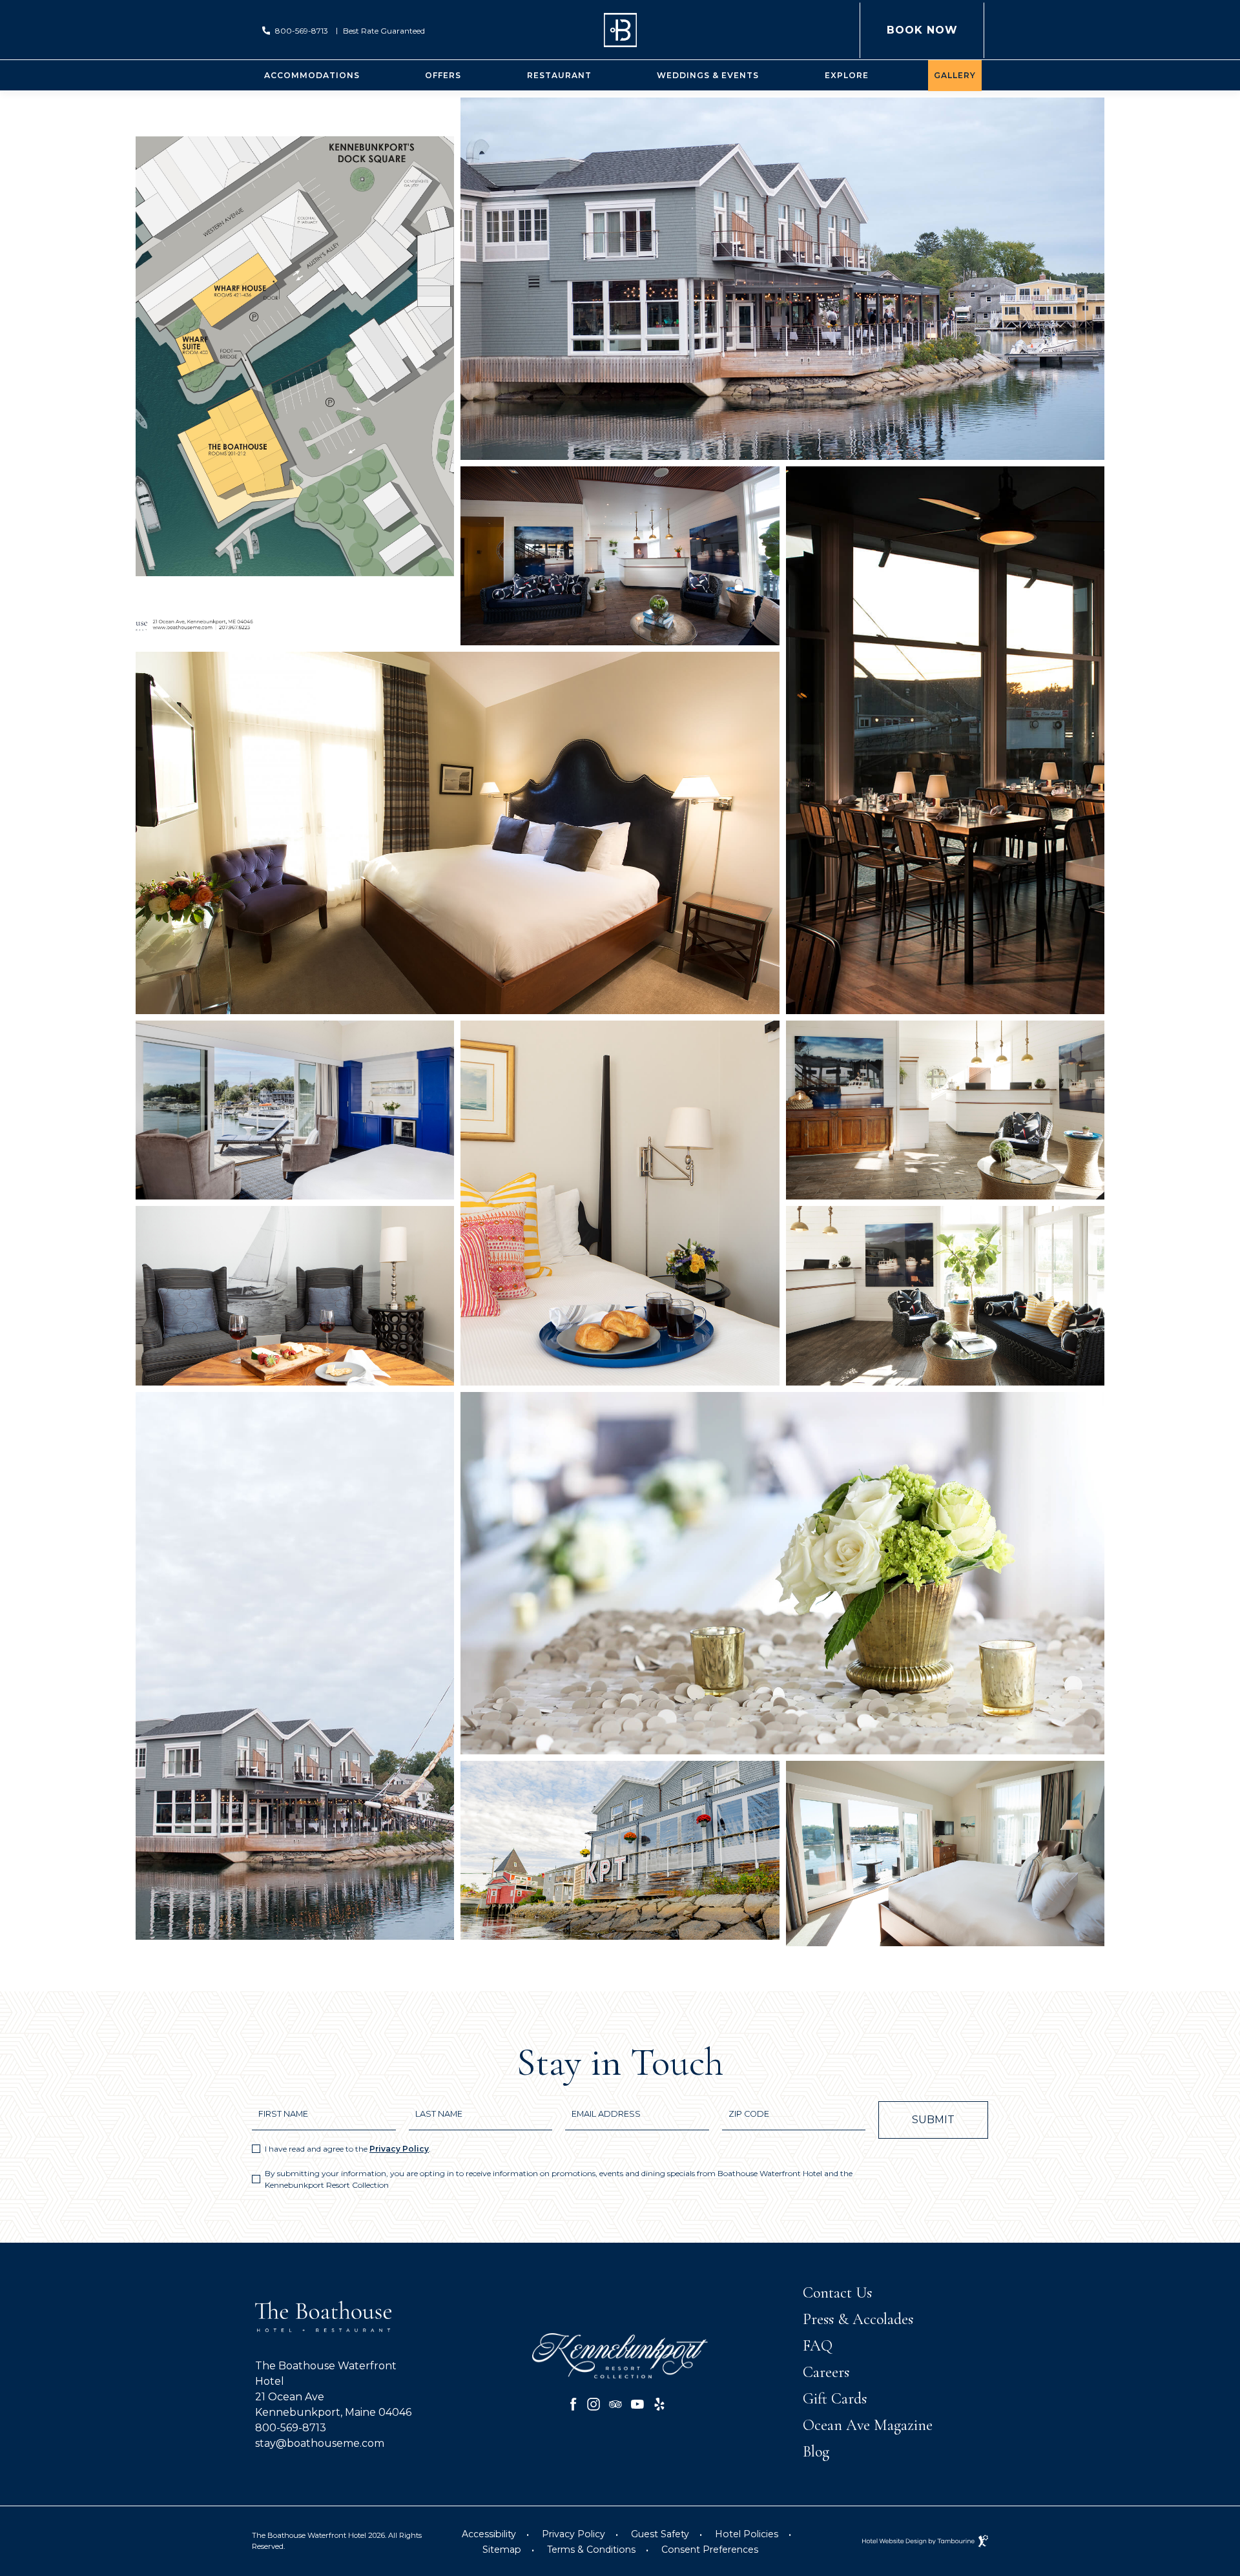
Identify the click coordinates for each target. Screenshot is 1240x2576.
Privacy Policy (399, 2149)
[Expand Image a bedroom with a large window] (945, 1854)
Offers (443, 75)
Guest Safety (660, 2534)
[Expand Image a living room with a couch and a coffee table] (945, 1296)
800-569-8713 (302, 31)
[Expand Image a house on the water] (782, 279)
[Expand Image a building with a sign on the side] (620, 1850)
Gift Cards (835, 2399)
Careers (826, 2372)
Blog (816, 2452)
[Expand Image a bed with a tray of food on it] (620, 1203)
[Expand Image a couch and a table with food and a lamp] (295, 1296)
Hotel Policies (747, 2534)
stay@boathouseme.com (320, 2443)
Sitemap (502, 2550)
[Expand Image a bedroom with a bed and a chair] (458, 833)
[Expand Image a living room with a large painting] (620, 556)
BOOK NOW (922, 19)
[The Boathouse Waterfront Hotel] (620, 30)
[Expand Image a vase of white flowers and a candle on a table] (782, 1573)
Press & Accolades (858, 2319)
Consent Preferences (710, 2550)
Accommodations (312, 75)
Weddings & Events (708, 75)
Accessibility (489, 2534)
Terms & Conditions (591, 2550)
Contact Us (837, 2293)
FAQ (818, 2346)
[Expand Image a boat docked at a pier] (295, 1666)
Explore (847, 75)
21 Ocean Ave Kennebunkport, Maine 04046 (333, 2404)
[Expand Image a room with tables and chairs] (945, 740)
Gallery (955, 75)
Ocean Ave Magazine (868, 2425)
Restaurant (559, 75)
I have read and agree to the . (348, 2149)
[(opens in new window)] (620, 2355)
